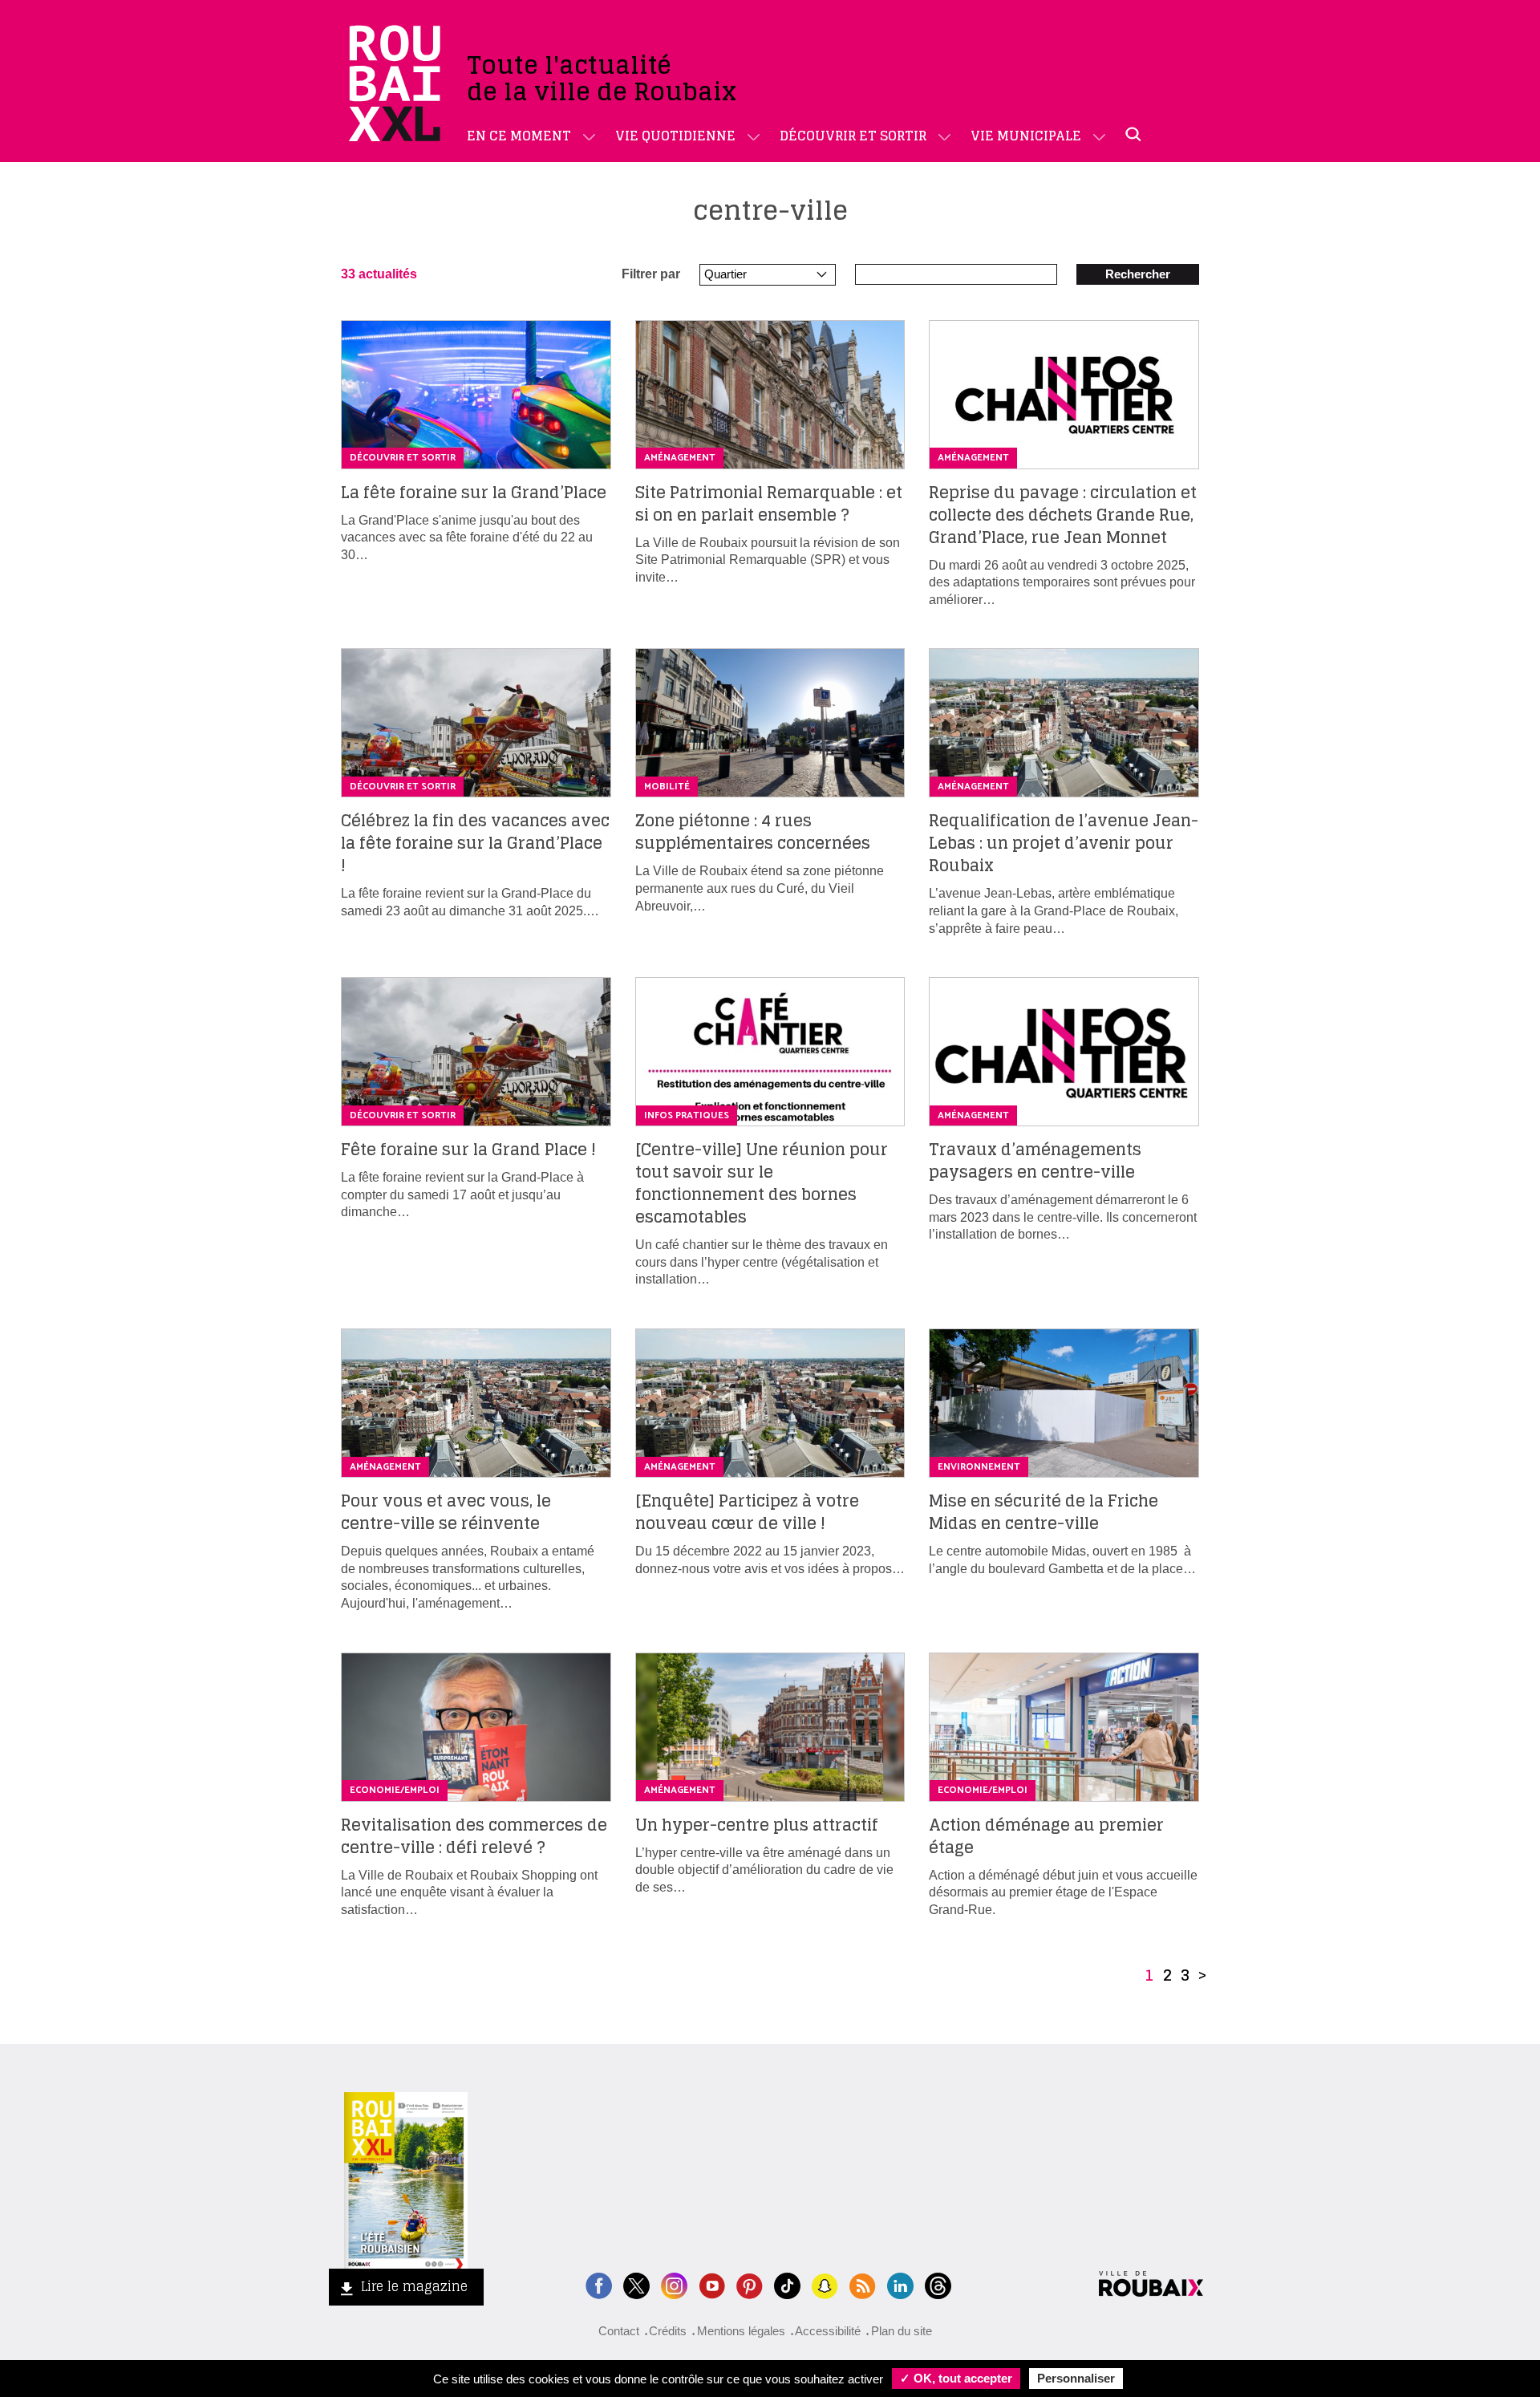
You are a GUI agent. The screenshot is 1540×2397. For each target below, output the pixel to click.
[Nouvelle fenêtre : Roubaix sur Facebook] (599, 2284)
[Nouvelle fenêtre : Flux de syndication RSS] (863, 2284)
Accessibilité (828, 2331)
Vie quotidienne (675, 136)
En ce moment (519, 136)
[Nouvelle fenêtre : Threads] (938, 2284)
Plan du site (902, 2331)
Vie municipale (1026, 136)
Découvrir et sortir (853, 136)
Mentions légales (741, 2331)
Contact (619, 2331)
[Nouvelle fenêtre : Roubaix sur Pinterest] (750, 2284)
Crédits (668, 2331)
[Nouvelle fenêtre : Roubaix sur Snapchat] (825, 2284)
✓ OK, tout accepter (956, 2378)
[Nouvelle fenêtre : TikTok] (787, 2284)
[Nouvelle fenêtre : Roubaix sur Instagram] (674, 2284)
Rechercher (1138, 274)
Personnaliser (1076, 2378)
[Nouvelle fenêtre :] (712, 2284)
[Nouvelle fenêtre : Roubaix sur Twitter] (636, 2284)
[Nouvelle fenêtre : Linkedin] (900, 2284)
